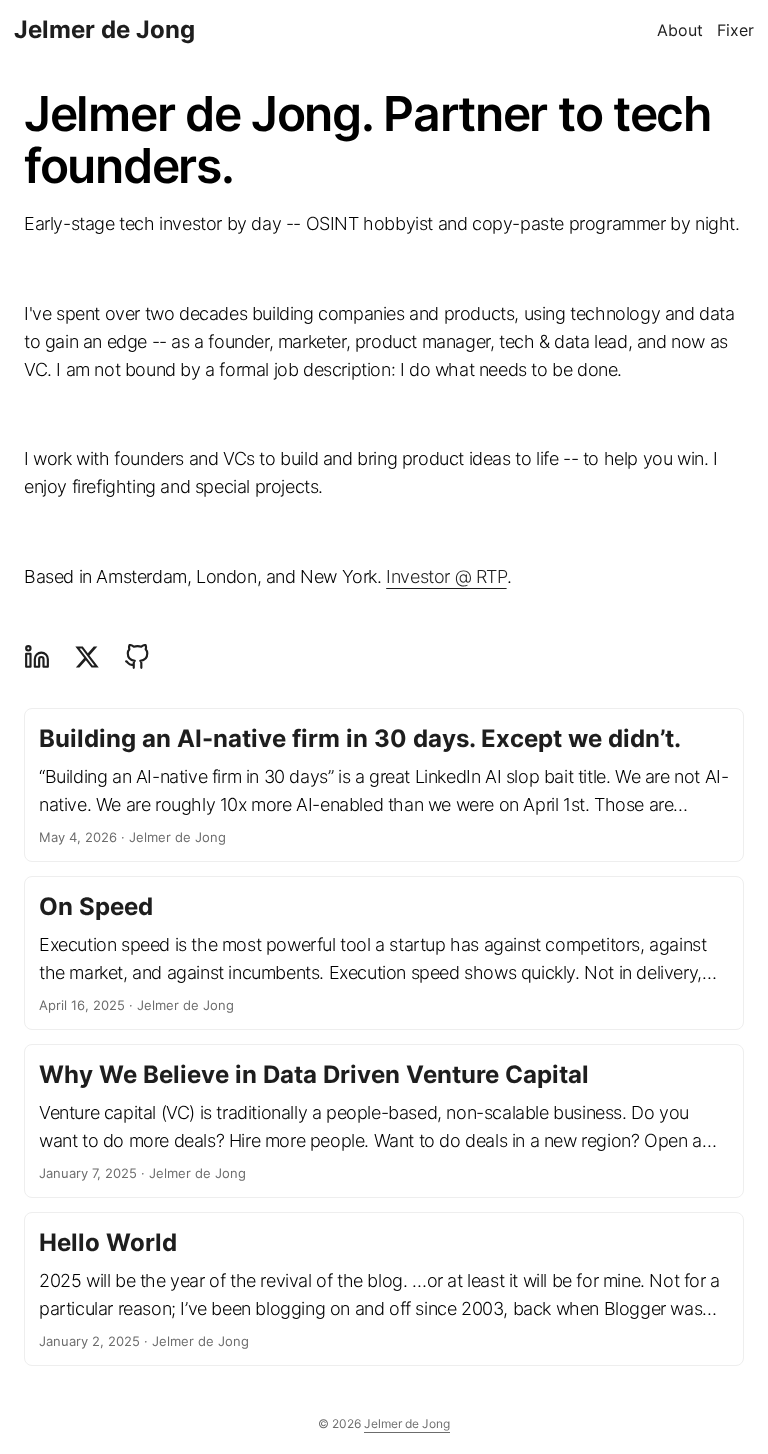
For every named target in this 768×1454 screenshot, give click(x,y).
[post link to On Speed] (384, 953)
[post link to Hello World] (384, 1289)
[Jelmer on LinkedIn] (42, 657)
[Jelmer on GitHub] (137, 657)
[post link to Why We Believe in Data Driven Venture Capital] (384, 1121)
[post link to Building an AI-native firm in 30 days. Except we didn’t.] (384, 785)
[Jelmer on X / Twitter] (87, 657)
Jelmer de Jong (104, 29)
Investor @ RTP (446, 576)
